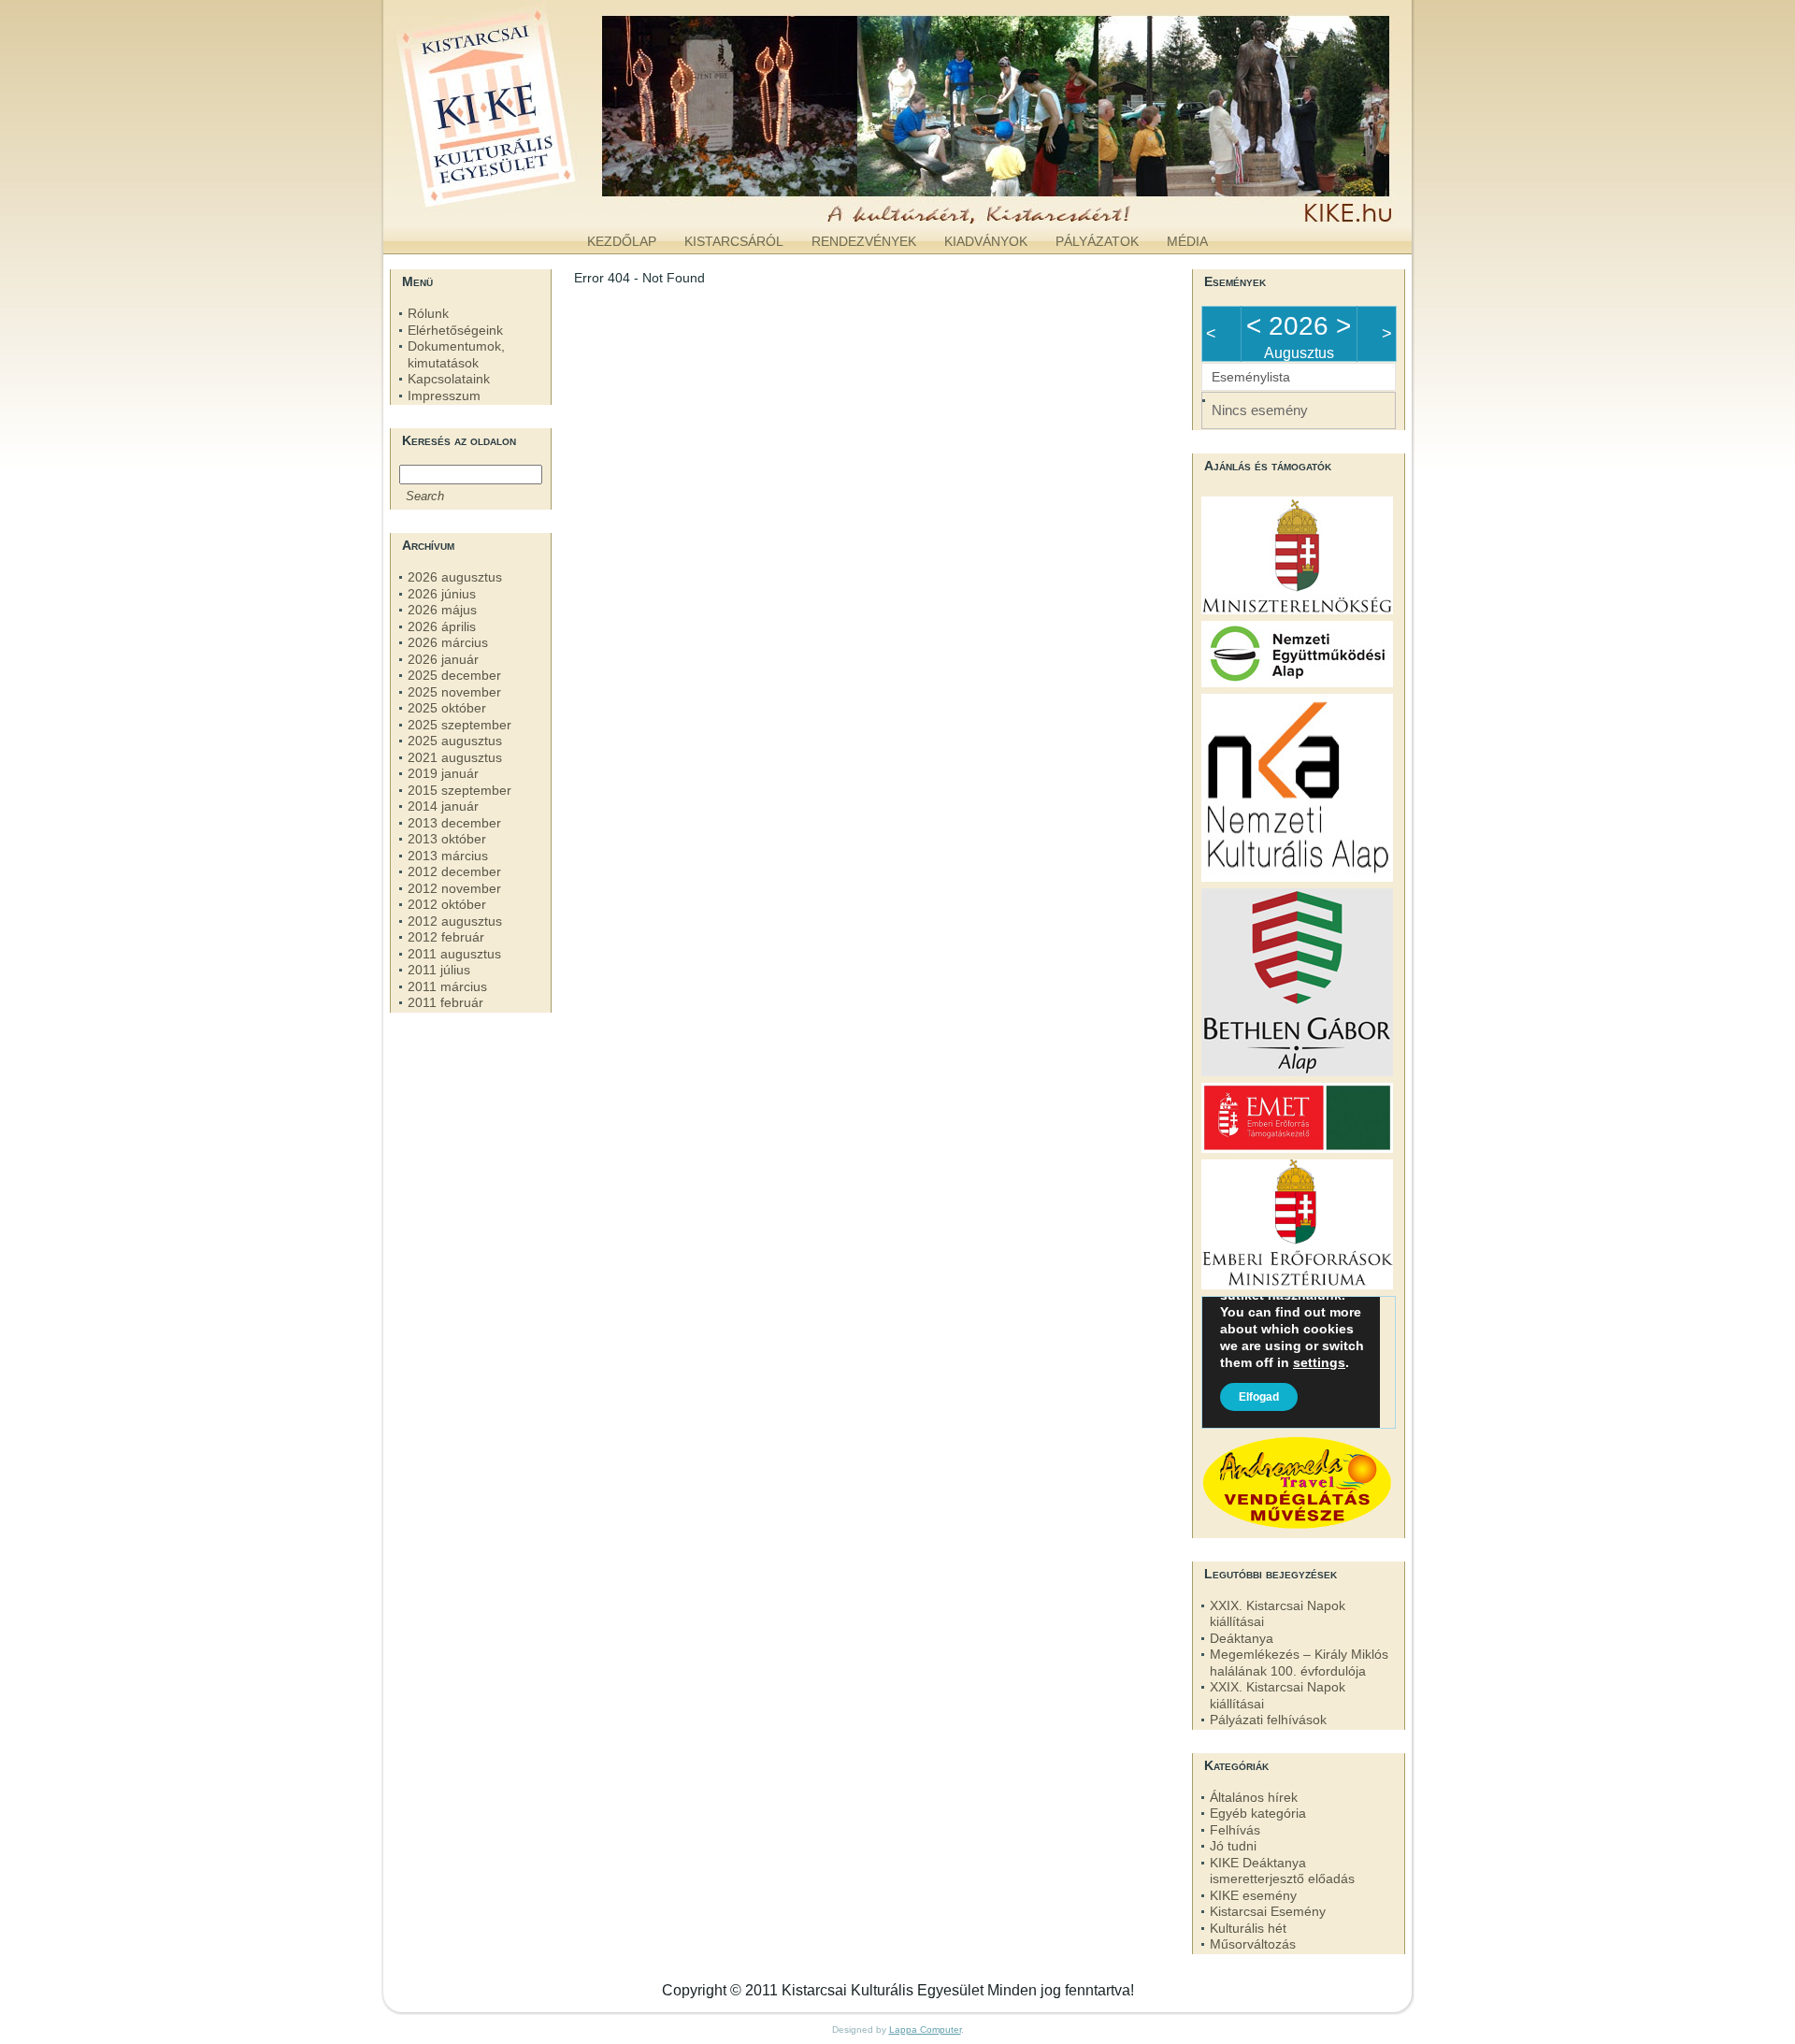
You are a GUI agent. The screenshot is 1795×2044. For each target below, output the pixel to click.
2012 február (446, 937)
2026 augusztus (455, 577)
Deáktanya (1242, 1638)
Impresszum (444, 396)
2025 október (447, 708)
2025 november (454, 692)
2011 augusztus (454, 954)
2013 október (447, 839)
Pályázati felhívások (1268, 1720)
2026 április (442, 626)
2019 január (443, 773)
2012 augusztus (455, 921)
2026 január (443, 659)
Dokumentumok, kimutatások (456, 354)
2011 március (447, 986)
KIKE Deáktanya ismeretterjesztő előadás (1282, 1871)
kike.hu (537, 205)
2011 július (439, 970)
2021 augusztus (455, 757)
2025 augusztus (455, 741)
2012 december (454, 871)
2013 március (448, 856)
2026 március (448, 642)
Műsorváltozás (1253, 1944)
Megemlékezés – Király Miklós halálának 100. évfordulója (1299, 1663)
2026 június (442, 594)
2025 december (454, 675)
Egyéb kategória (1258, 1813)
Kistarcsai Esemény (1268, 1911)
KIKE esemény (1253, 1895)
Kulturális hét (1248, 1928)
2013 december (454, 823)
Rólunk (428, 313)
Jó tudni (1233, 1846)
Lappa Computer (925, 2030)
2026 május (442, 610)
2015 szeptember (460, 790)
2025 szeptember (460, 725)
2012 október (447, 904)
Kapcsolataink (449, 379)
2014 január (443, 806)
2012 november (454, 888)
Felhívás (1235, 1830)
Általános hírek (1254, 1797)
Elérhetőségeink (455, 330)
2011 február (445, 1002)
